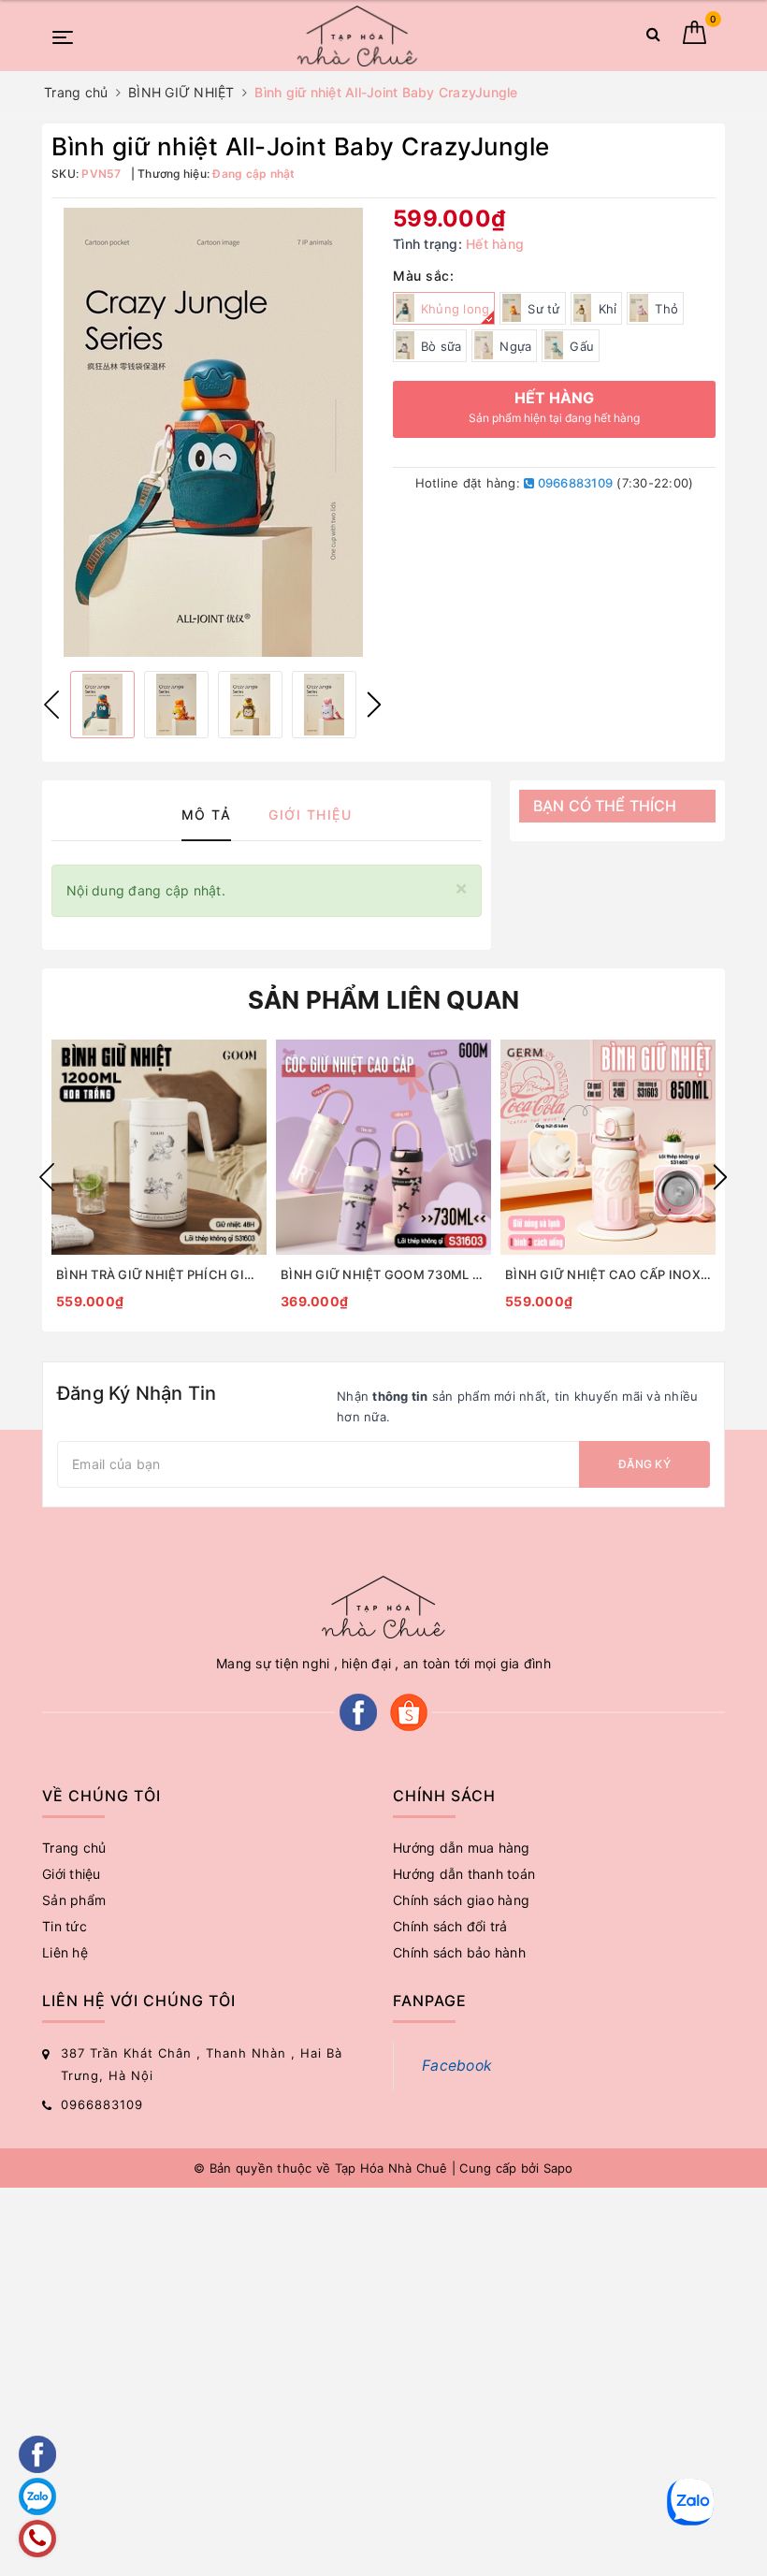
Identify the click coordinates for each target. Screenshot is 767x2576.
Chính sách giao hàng (461, 1900)
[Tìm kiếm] (653, 38)
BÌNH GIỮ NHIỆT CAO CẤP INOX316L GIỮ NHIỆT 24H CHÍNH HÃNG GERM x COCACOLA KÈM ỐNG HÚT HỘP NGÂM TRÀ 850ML (608, 1274)
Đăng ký (644, 1464)
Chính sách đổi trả (450, 1926)
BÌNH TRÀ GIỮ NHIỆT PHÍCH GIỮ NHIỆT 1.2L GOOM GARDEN (159, 1274)
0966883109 (573, 483)
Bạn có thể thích (605, 806)
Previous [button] (51, 705)
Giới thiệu (72, 1874)
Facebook (457, 2066)
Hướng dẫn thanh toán (464, 1874)
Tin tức (65, 1926)
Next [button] (374, 705)
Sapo (558, 2168)
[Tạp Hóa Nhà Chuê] (357, 36)
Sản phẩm (74, 1900)
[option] (213, 432)
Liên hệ (65, 1952)
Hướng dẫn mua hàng (462, 1848)
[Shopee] (409, 1710)
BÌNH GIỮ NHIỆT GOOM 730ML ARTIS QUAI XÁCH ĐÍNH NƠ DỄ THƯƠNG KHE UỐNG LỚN (383, 1274)
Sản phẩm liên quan (384, 1000)
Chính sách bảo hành (459, 1952)
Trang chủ (74, 1848)
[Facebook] (358, 1710)
